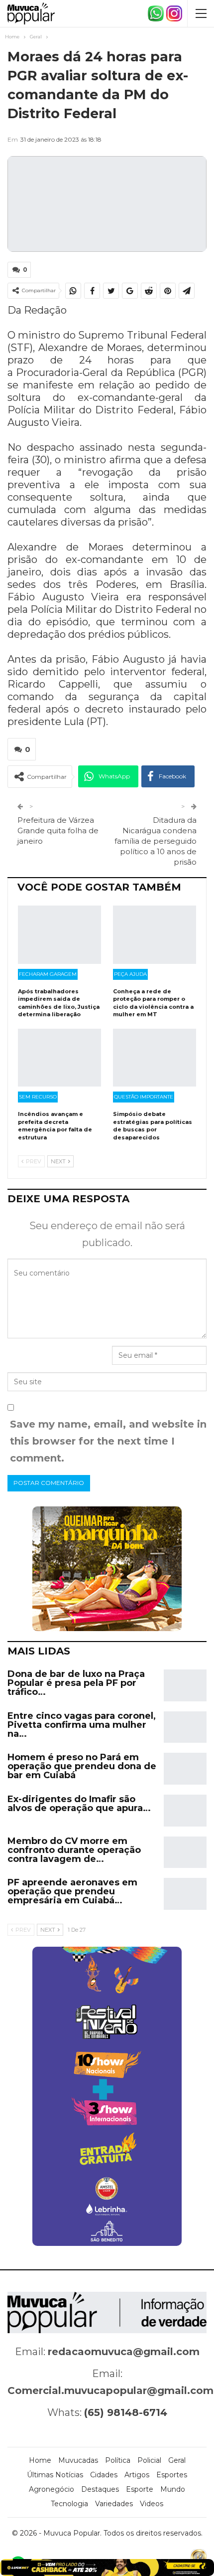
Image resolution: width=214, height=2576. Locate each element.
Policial (149, 2460)
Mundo (173, 2489)
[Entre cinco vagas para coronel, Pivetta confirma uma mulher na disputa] (185, 1727)
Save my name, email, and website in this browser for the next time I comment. (108, 1441)
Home (40, 2460)
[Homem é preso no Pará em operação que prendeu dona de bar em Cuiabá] (185, 1769)
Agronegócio (52, 2489)
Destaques (100, 2489)
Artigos (137, 2475)
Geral (177, 2460)
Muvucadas (78, 2460)
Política (118, 2460)
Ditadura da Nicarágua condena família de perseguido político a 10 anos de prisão (156, 841)
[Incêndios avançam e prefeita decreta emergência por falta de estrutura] (59, 1058)
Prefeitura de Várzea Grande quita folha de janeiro (58, 830)
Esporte (140, 2489)
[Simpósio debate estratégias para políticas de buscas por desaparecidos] (155, 1058)
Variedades (114, 2504)
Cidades (104, 2475)
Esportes (172, 2475)
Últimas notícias (55, 2475)
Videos (152, 2504)
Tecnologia (69, 2504)
